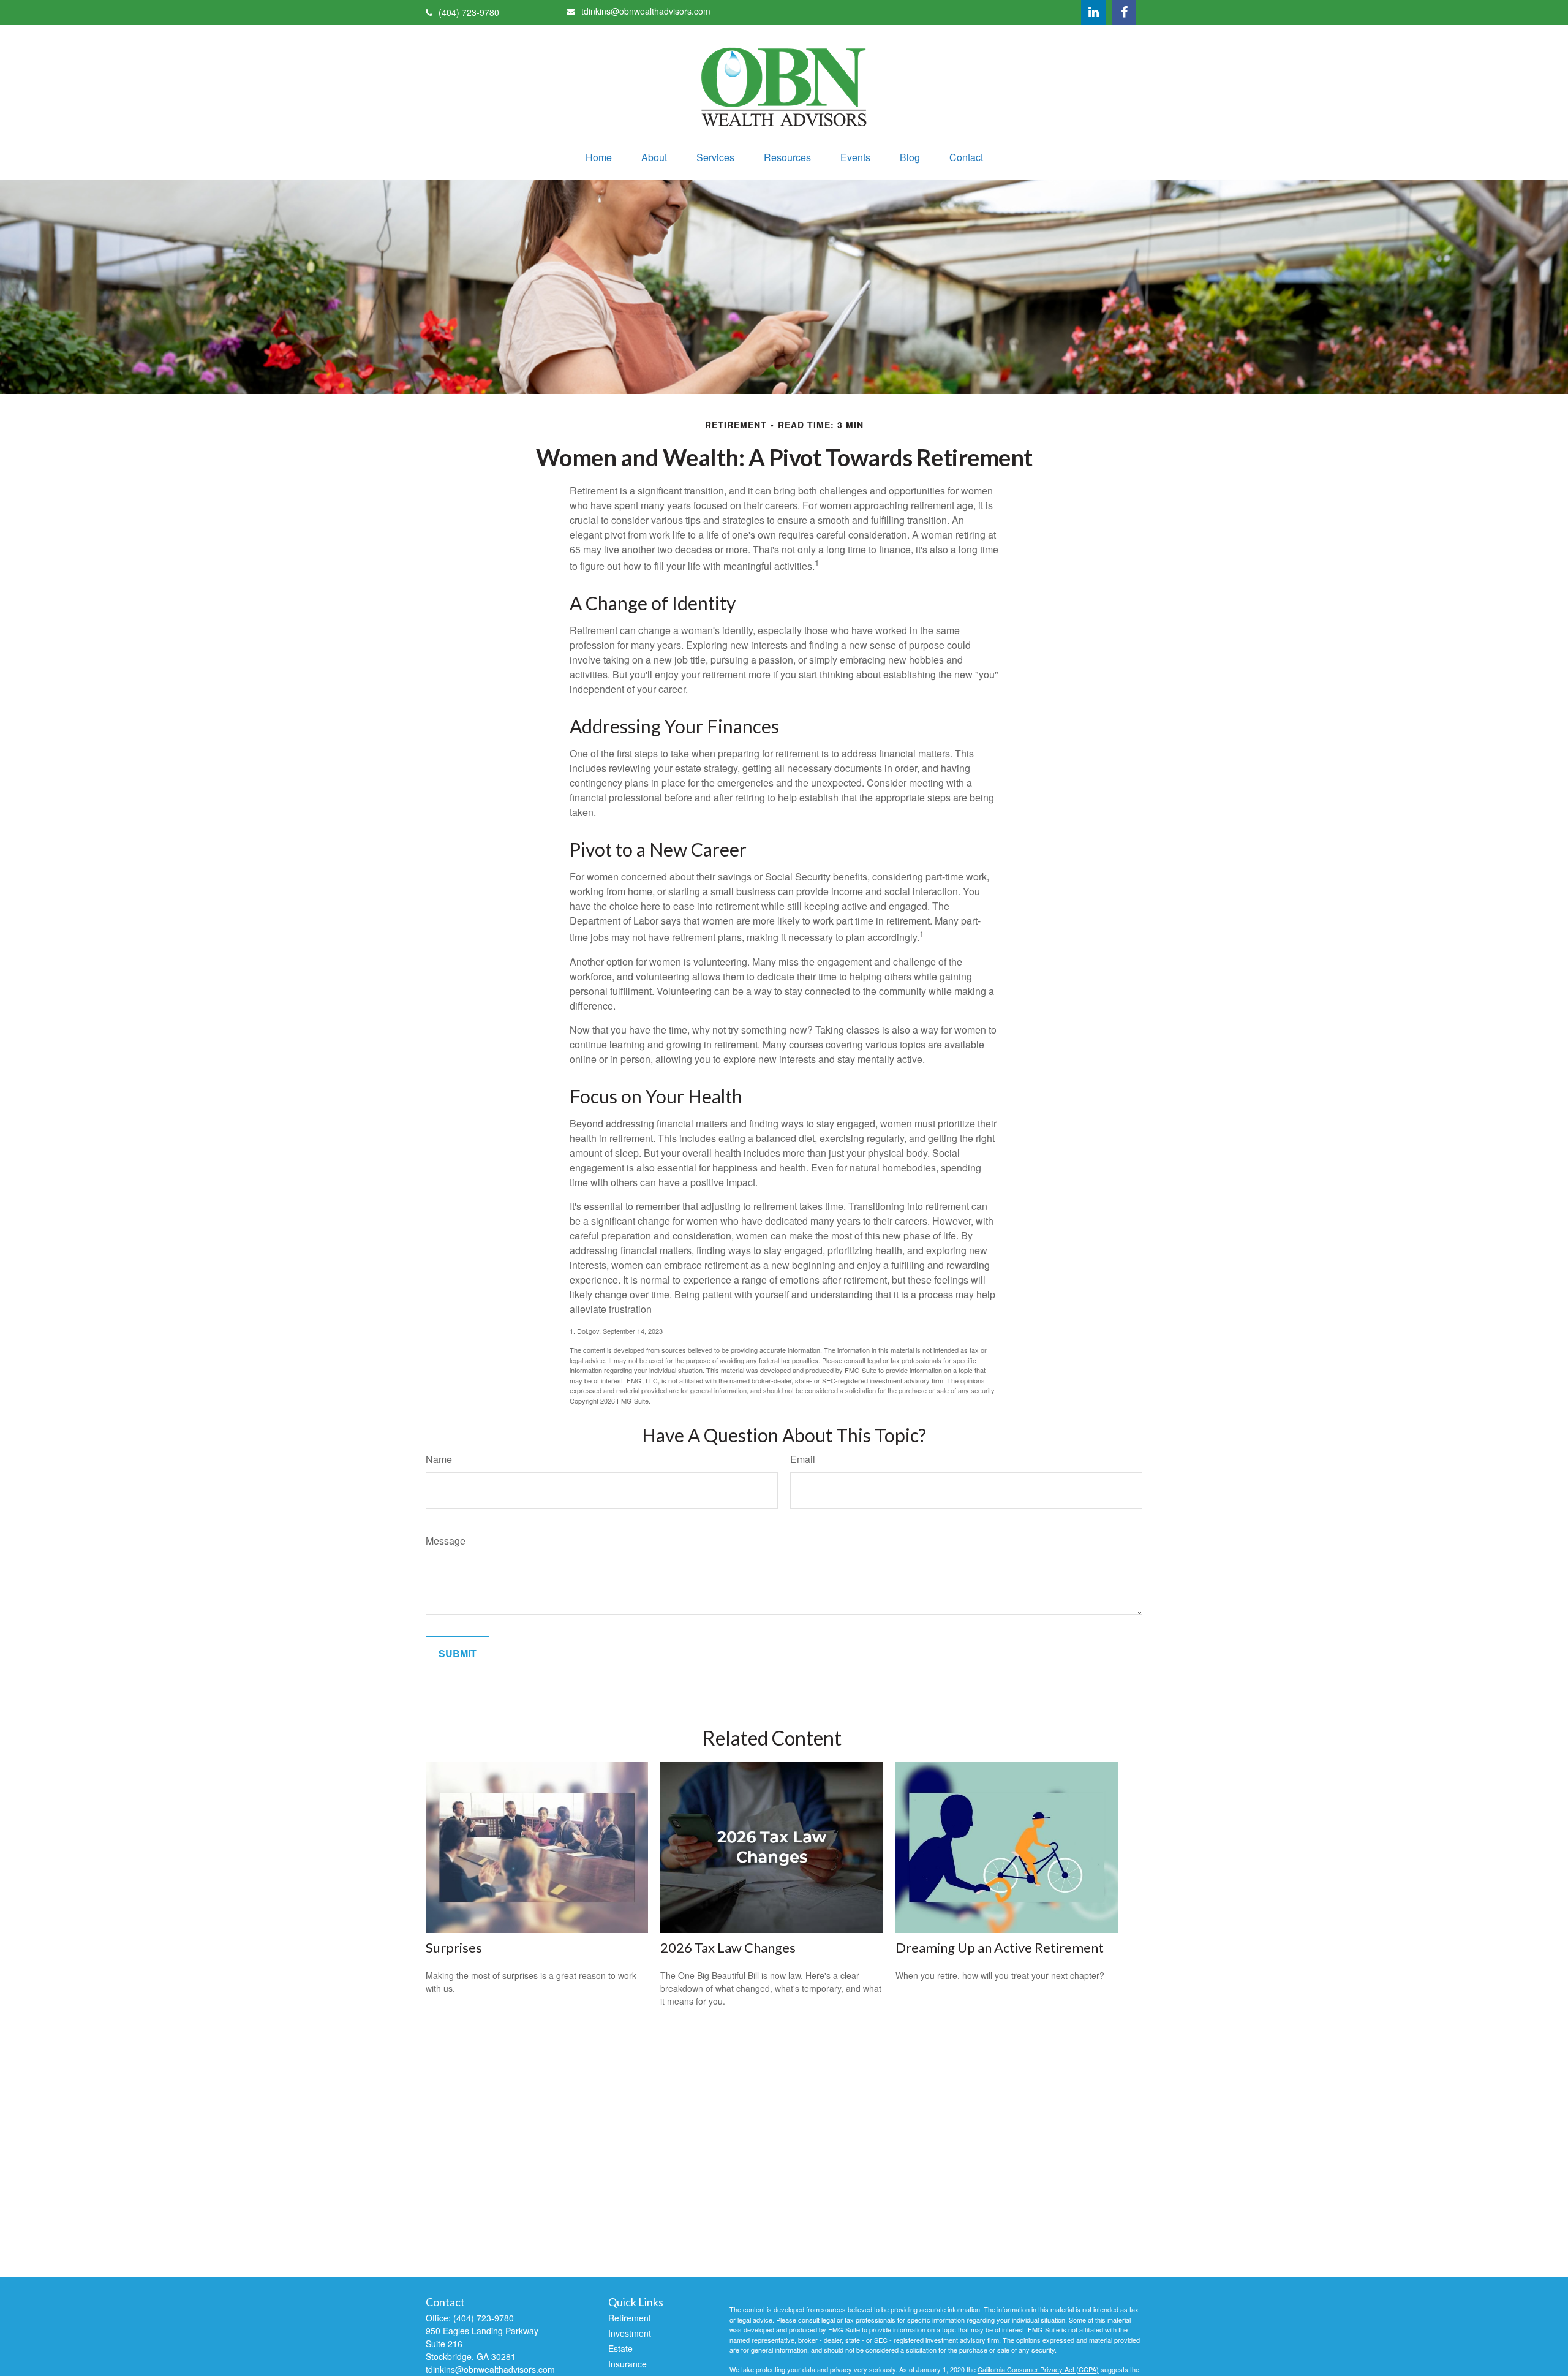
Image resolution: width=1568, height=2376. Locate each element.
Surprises (454, 1947)
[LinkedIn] (1093, 12)
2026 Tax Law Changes (728, 1947)
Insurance (628, 2364)
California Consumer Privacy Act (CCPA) (1038, 2369)
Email (803, 1459)
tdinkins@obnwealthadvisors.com (646, 11)
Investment (630, 2333)
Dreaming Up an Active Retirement (1000, 1947)
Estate (620, 2348)
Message (446, 1541)
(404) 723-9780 (469, 12)
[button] (599, 157)
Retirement (630, 2318)
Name (439, 1459)
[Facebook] (1124, 12)
